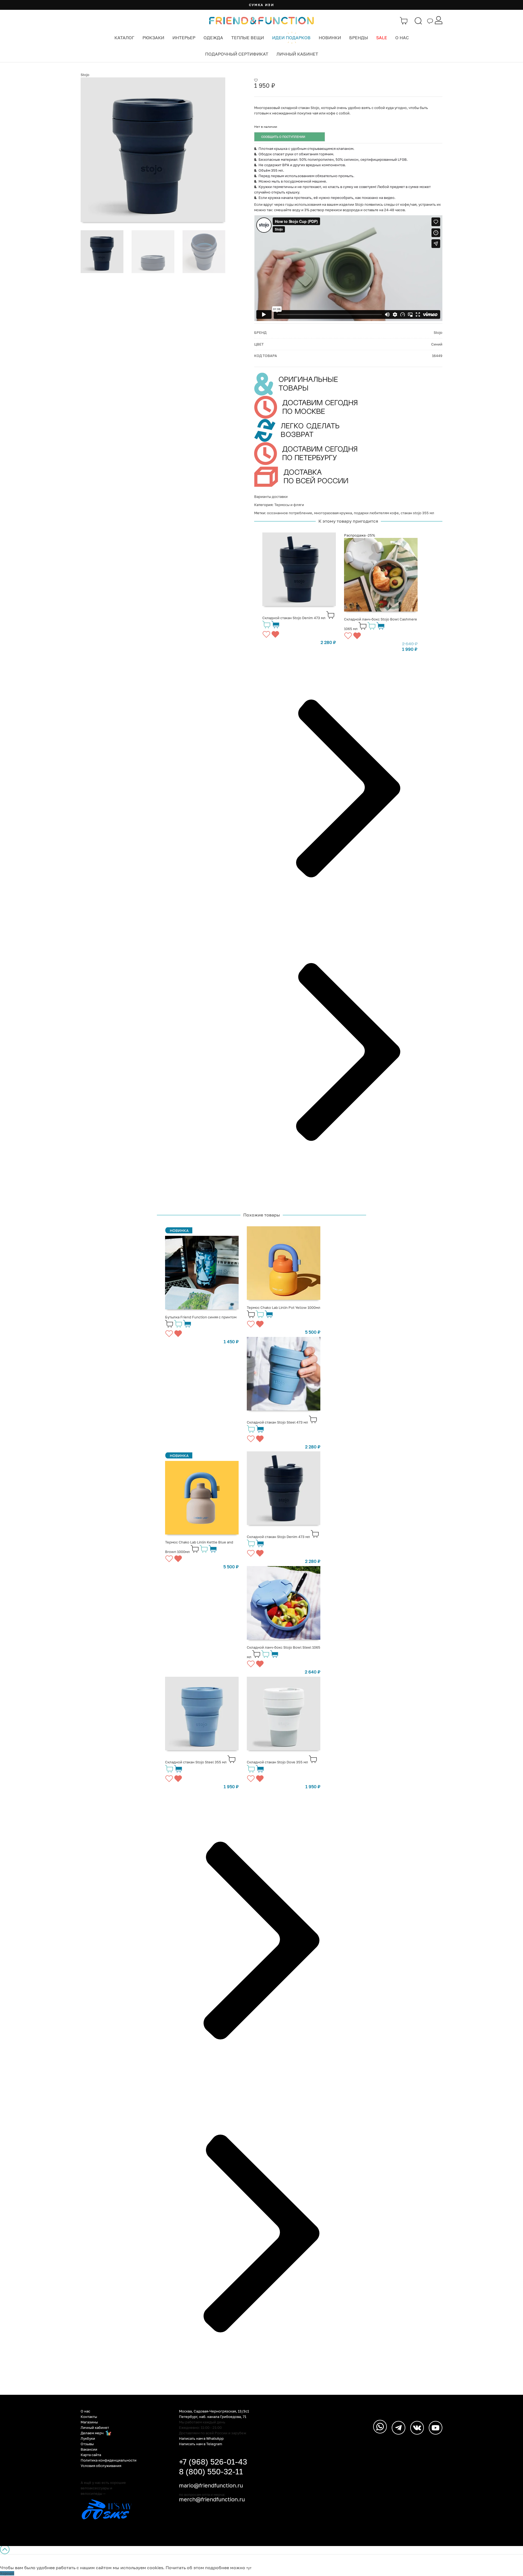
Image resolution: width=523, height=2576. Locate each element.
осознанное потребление (290, 513)
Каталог (124, 38)
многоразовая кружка (333, 513)
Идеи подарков (291, 38)
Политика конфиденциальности (109, 2460)
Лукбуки (88, 2438)
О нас (402, 38)
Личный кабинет (297, 54)
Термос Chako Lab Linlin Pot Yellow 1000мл (284, 1307)
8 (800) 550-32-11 (211, 2471)
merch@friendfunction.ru (212, 2499)
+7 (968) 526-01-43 (213, 2462)
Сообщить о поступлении (283, 137)
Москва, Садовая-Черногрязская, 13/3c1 (214, 2411)
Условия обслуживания (101, 2466)
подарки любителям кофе (376, 513)
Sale (382, 38)
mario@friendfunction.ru (211, 2485)
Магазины (89, 2422)
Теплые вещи (248, 38)
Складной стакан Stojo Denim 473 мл (294, 618)
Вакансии (89, 2449)
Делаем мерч (92, 2433)
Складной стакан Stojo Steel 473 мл (277, 1422)
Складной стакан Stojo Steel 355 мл (196, 1762)
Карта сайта (91, 2455)
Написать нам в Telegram (201, 2444)
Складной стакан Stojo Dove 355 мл (277, 1762)
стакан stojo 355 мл (417, 513)
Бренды (359, 38)
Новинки (330, 38)
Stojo (85, 75)
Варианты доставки (271, 497)
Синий (437, 344)
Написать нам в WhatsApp (201, 2438)
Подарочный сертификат (237, 54)
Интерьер (184, 38)
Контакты (89, 2417)
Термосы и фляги (289, 505)
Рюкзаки (153, 38)
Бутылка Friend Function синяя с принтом (201, 1317)
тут (249, 2568)
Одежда (213, 38)
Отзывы (87, 2444)
